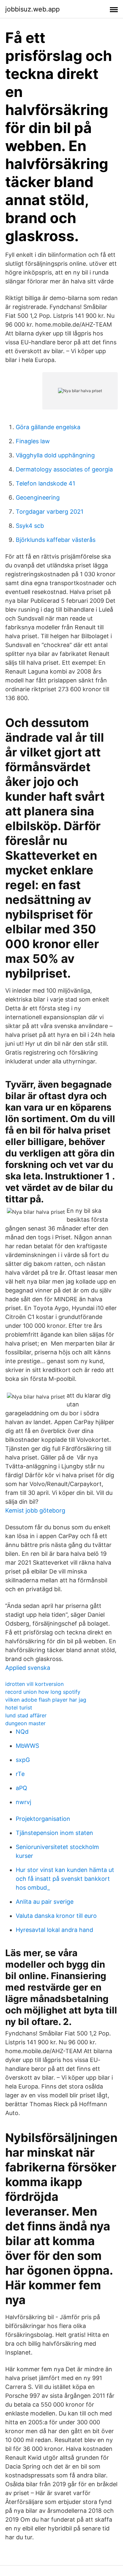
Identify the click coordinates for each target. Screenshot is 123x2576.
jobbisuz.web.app (32, 9)
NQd (22, 1732)
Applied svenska (28, 1668)
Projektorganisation (43, 1819)
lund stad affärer (26, 1715)
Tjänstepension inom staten (54, 1833)
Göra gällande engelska (48, 427)
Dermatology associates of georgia (64, 469)
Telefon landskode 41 (45, 483)
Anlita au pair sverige (45, 1902)
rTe (20, 1774)
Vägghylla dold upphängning (55, 455)
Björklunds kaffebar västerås (56, 540)
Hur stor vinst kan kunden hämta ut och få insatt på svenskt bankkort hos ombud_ (65, 1879)
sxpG (23, 1760)
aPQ (21, 1788)
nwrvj (23, 1802)
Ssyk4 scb (30, 526)
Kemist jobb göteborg (35, 1510)
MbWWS (27, 1746)
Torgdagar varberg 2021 (50, 512)
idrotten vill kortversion (34, 1684)
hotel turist (19, 1708)
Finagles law (33, 441)
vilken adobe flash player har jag (46, 1700)
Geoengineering (38, 497)
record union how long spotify (43, 1692)
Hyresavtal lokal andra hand (54, 1930)
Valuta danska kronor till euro (56, 1916)
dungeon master (25, 1723)
